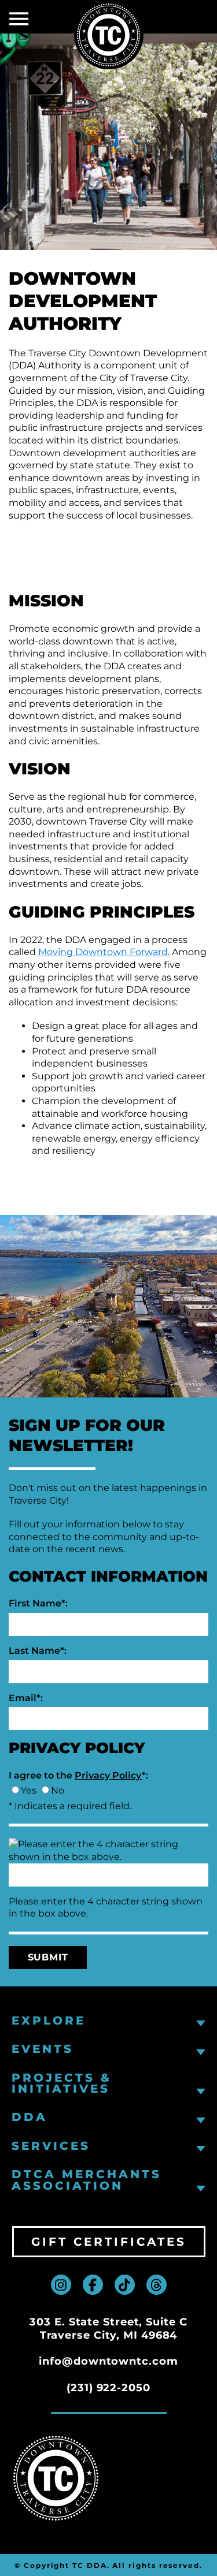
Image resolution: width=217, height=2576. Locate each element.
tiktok (125, 2285)
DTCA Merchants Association (87, 2180)
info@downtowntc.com (108, 2361)
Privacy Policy (108, 1775)
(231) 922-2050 (108, 2388)
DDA (30, 2117)
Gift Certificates (109, 2242)
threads (157, 2285)
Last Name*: (38, 1651)
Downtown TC (109, 35)
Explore (49, 2021)
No (58, 1790)
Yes (29, 1790)
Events (43, 2049)
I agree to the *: (78, 1775)
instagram (61, 2285)
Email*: (26, 1698)
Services (51, 2146)
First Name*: (38, 1603)
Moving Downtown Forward (103, 952)
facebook (93, 2285)
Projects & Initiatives (62, 2084)
